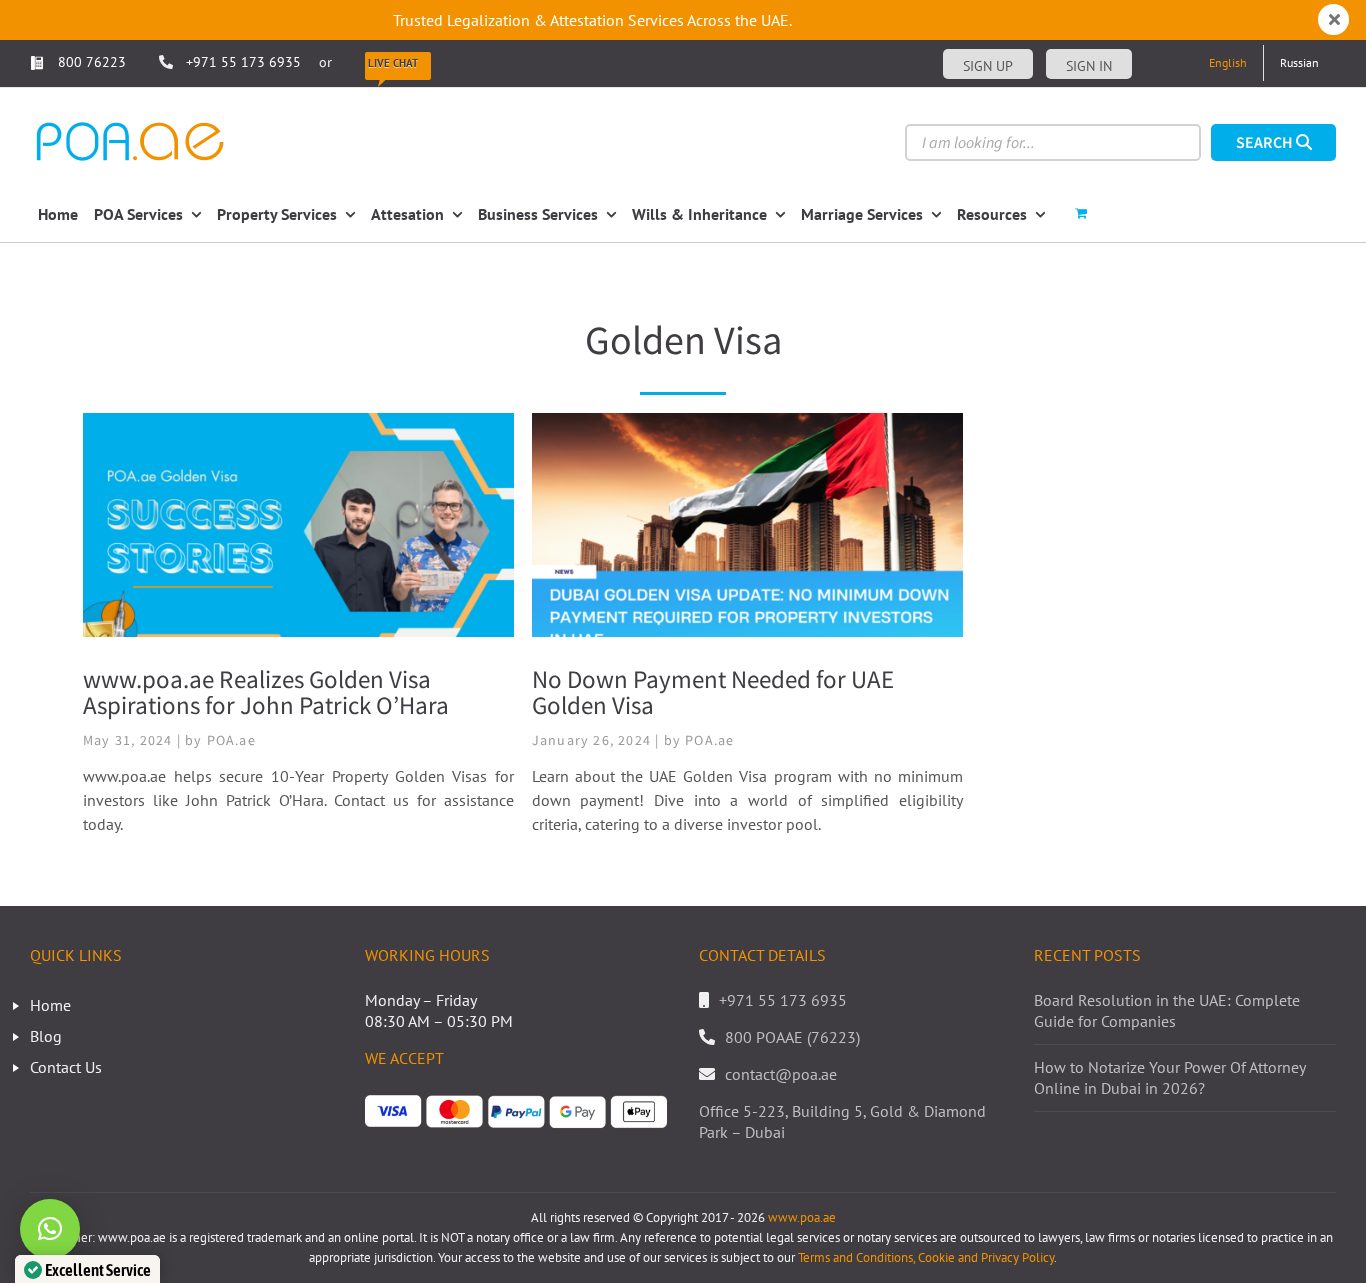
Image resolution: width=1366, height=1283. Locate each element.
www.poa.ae (802, 1217)
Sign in (1089, 66)
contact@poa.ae (781, 1074)
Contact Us (66, 1067)
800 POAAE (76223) (792, 1037)
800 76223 (90, 62)
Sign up (988, 66)
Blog (46, 1036)
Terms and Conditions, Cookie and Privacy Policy (926, 1257)
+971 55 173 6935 (243, 62)
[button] (50, 1229)
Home (50, 1005)
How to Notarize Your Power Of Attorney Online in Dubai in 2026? (1169, 1077)
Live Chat (393, 63)
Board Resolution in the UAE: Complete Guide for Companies (1167, 1010)
